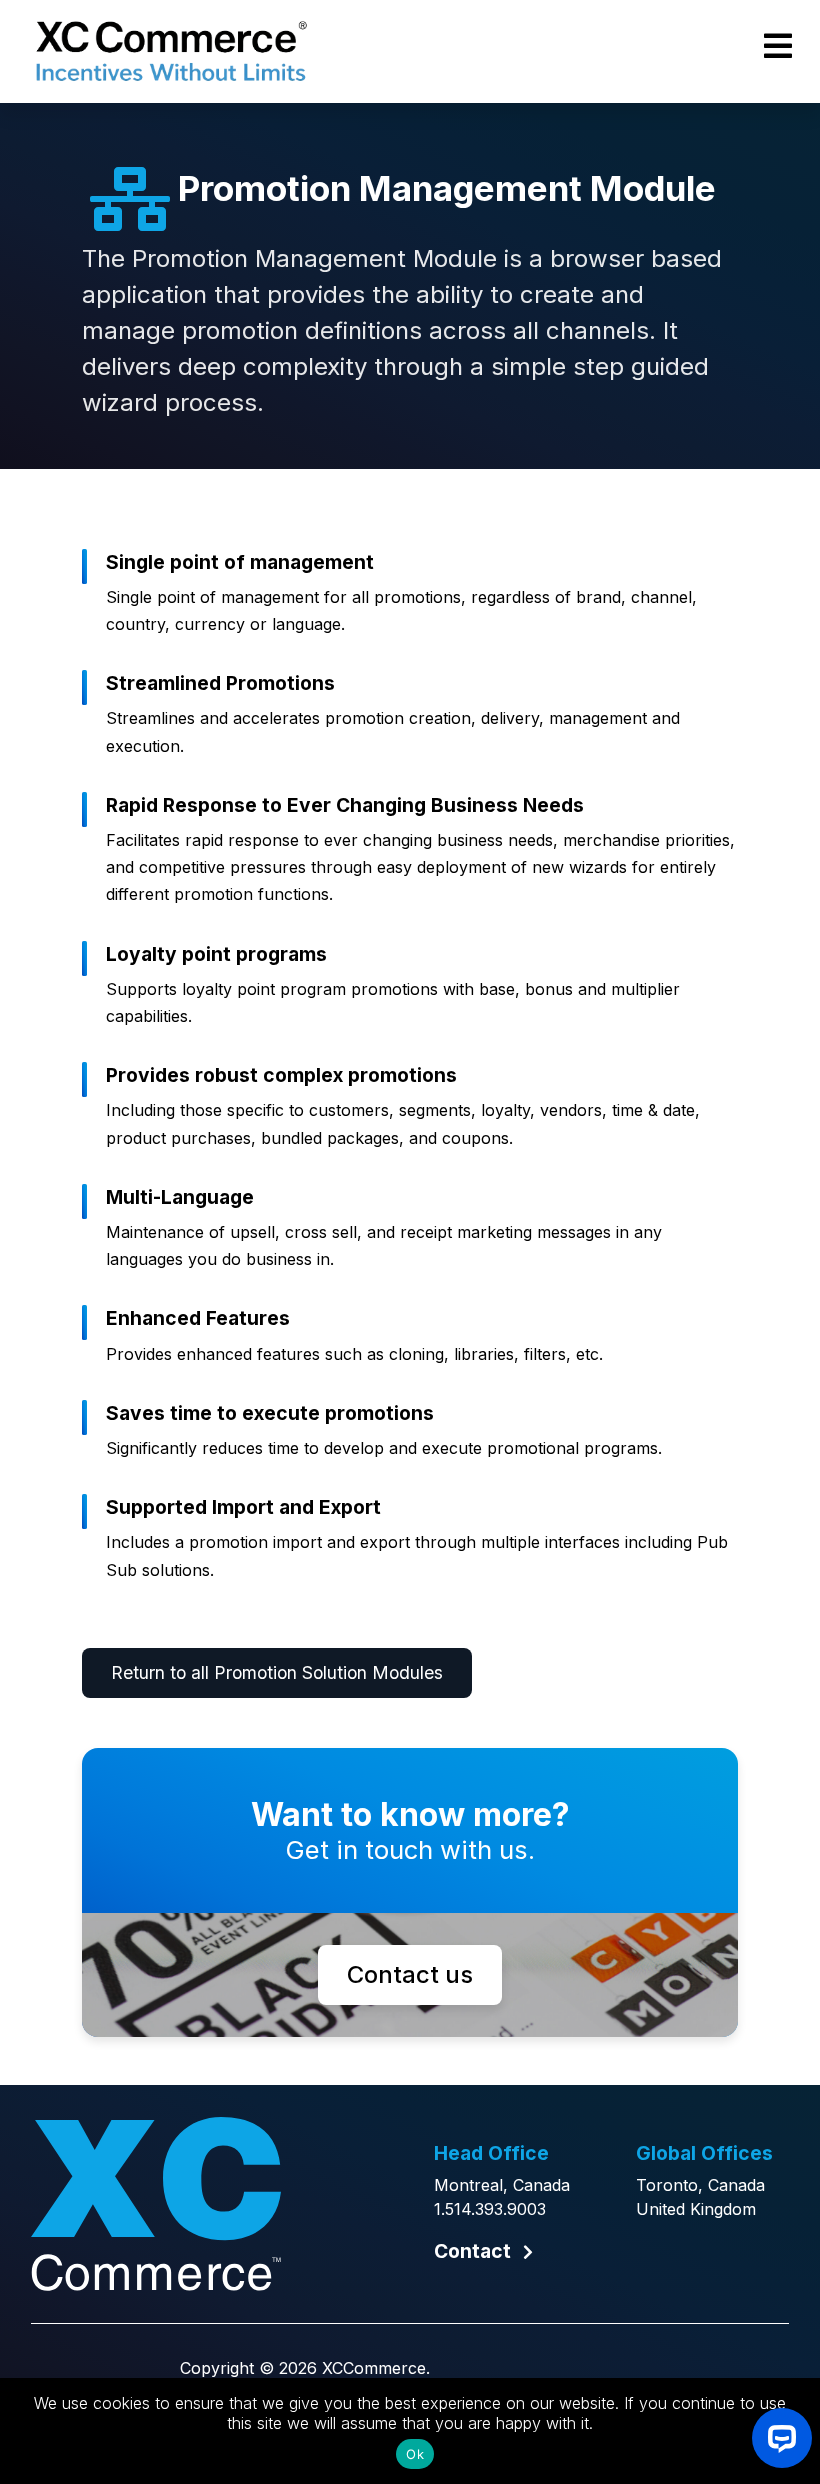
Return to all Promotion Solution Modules (277, 1672)
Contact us (410, 1974)
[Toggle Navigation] (778, 46)
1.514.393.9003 (490, 2209)
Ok (415, 2454)
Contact (472, 2251)
